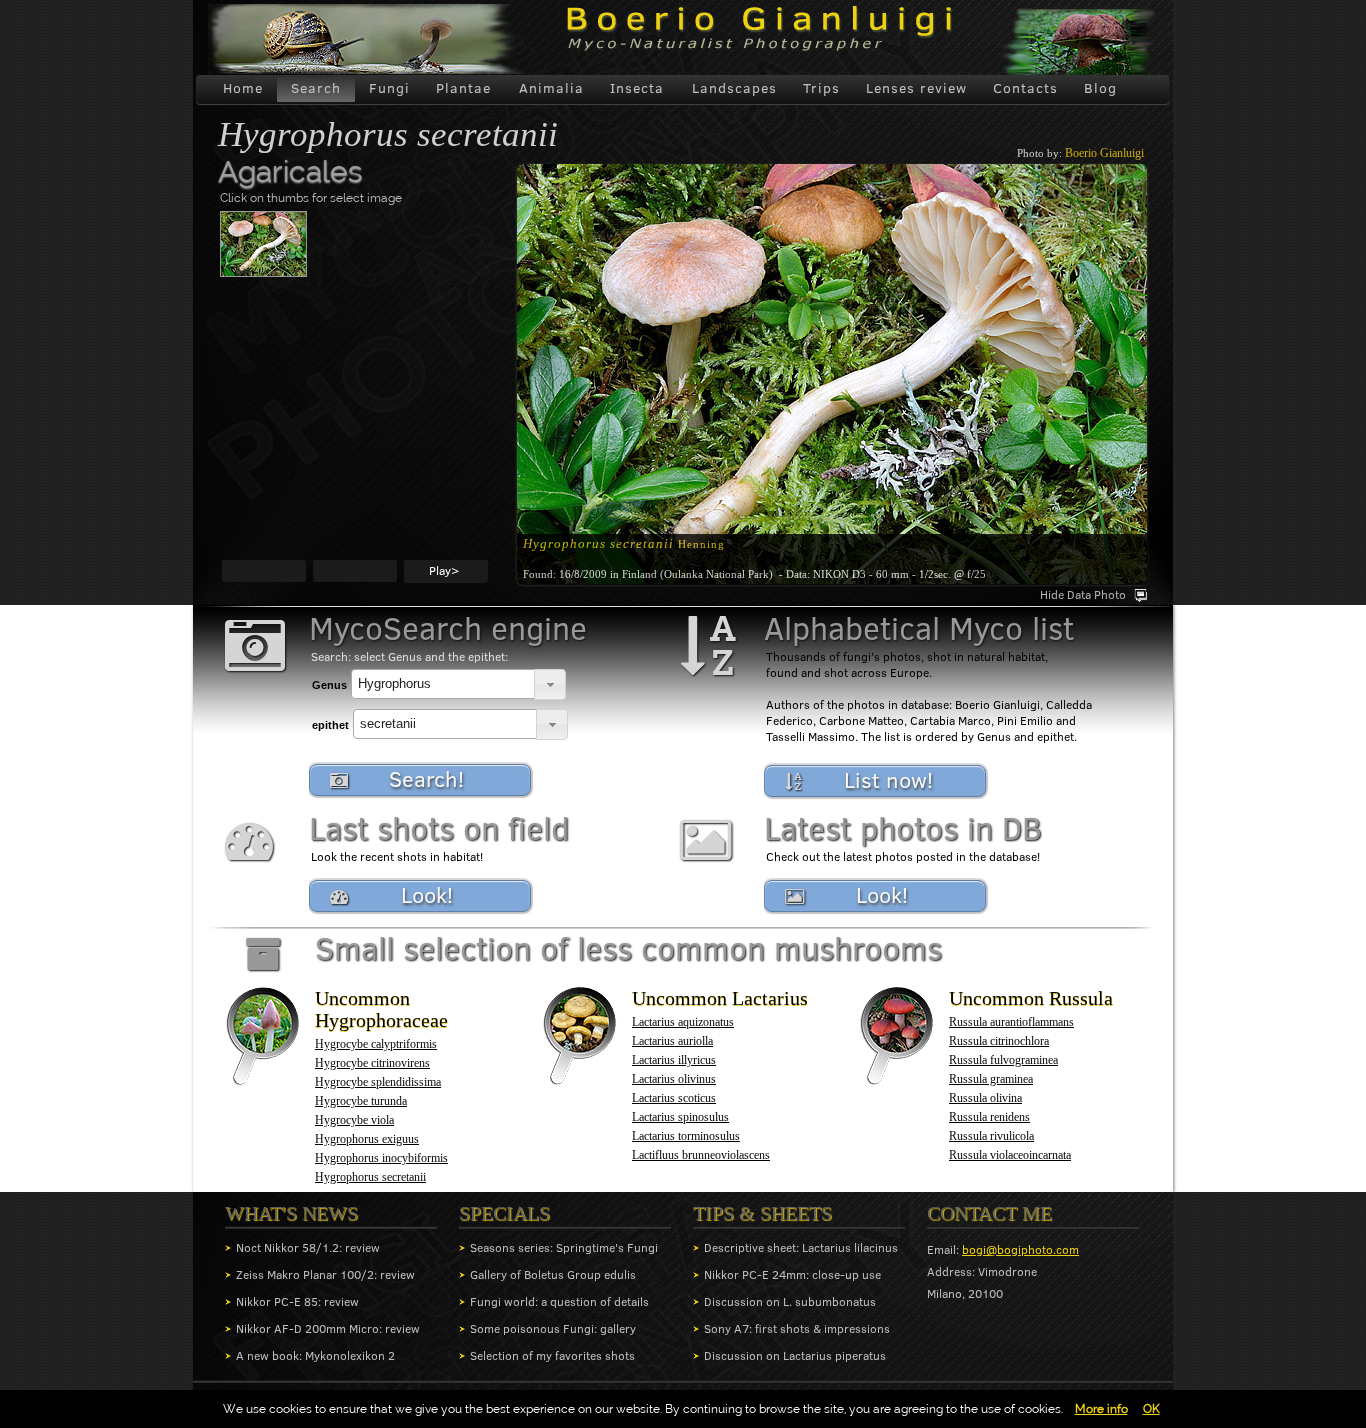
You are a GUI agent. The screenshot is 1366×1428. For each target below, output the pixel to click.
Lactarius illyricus (674, 1060)
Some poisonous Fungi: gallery (553, 1328)
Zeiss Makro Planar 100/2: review (325, 1274)
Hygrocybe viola (354, 1120)
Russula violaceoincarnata (1010, 1155)
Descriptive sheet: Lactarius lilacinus (801, 1247)
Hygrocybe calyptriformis (376, 1044)
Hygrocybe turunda (361, 1101)
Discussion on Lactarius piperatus (795, 1355)
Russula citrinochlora (999, 1041)
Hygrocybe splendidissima (378, 1082)
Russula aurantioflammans (1011, 1022)
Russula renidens (989, 1117)
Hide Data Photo (1083, 594)
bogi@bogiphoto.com (1020, 1249)
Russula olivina (985, 1098)
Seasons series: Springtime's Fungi (564, 1247)
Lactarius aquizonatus (683, 1022)
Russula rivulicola (991, 1136)
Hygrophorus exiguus (367, 1139)
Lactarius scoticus (674, 1098)
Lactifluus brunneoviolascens (701, 1155)
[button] (550, 684)
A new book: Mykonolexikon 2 (315, 1355)
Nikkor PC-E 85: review (297, 1301)
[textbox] (443, 684)
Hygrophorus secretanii (370, 1177)
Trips (821, 88)
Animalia (551, 88)
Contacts (1025, 88)
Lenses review (916, 88)
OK (1151, 1409)
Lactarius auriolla (672, 1041)
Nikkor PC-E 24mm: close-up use (792, 1274)
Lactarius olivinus (674, 1079)
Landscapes (734, 88)
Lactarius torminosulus (686, 1136)
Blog (1100, 88)
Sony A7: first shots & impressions (797, 1328)
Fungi (389, 88)
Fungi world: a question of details (559, 1301)
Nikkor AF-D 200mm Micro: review (328, 1328)
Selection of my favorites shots (552, 1355)
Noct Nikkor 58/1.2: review (308, 1247)
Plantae (463, 88)
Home (243, 88)
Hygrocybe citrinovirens (372, 1063)
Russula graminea (991, 1079)
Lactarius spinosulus (680, 1117)
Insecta (637, 88)
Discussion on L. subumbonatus (790, 1301)
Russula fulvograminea (1003, 1060)
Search (316, 88)
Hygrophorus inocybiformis (381, 1158)
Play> (444, 570)
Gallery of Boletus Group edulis (553, 1274)
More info (1101, 1409)
